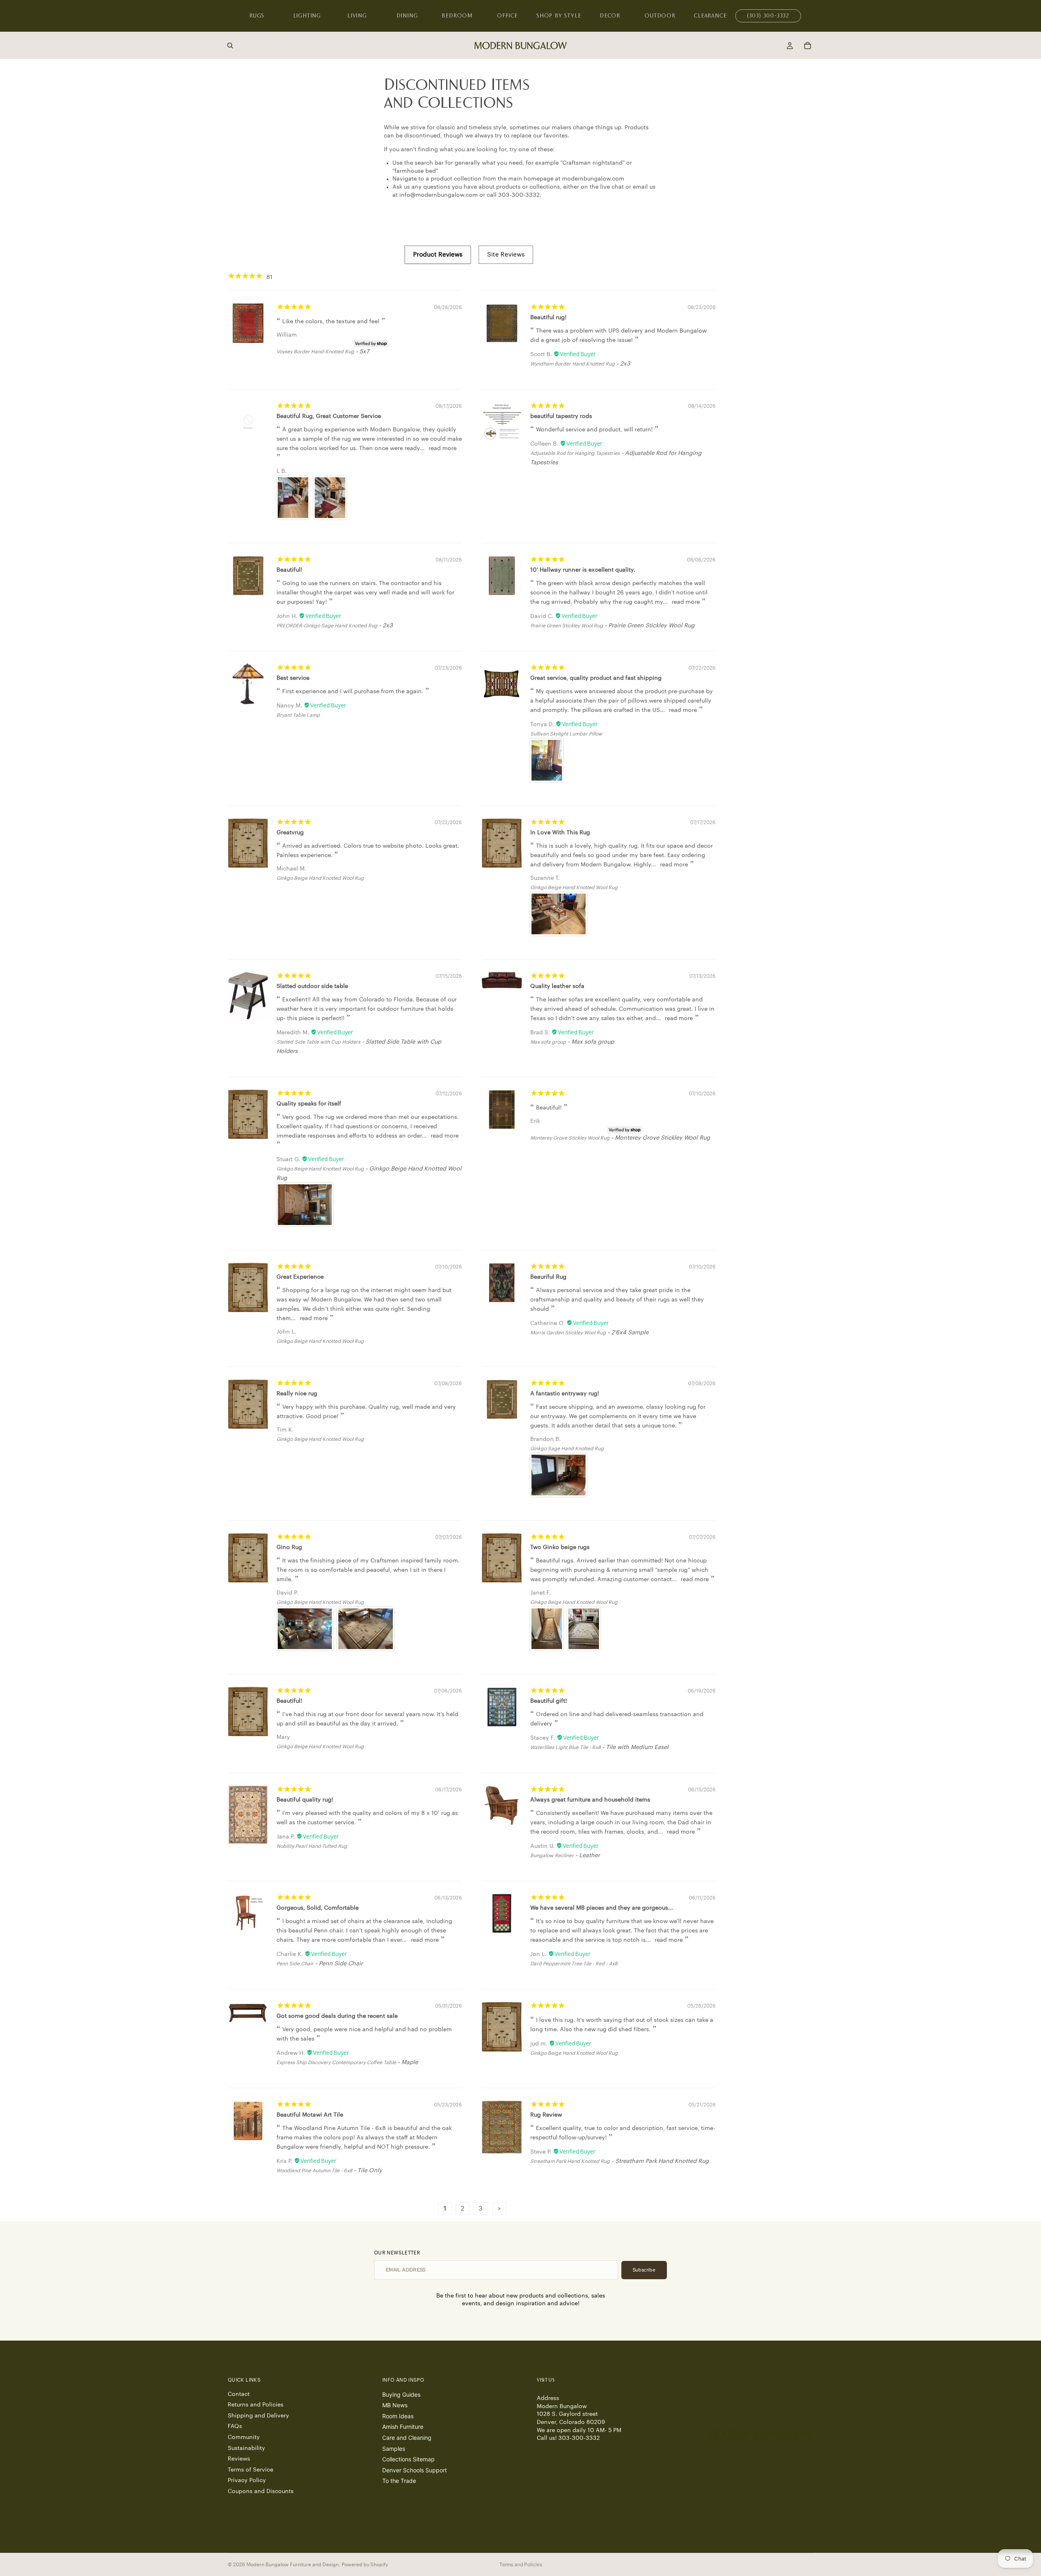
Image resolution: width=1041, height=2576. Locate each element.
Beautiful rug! (548, 318)
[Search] (230, 46)
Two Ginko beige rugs (560, 1547)
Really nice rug (297, 1394)
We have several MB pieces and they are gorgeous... (602, 1908)
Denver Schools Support (415, 2470)
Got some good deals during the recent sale (337, 2016)
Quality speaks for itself (309, 1104)
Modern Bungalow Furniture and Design (293, 2565)
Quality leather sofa (557, 986)
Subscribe (644, 2270)
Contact (239, 2394)
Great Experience (300, 1277)
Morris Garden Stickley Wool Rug (568, 1333)
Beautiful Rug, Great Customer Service (329, 416)
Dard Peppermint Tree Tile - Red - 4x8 (574, 1964)
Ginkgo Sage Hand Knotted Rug (567, 1449)
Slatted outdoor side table (312, 986)
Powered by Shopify (365, 2565)
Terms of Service (250, 2470)
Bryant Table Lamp (298, 715)
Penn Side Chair (295, 1964)
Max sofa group (548, 1042)
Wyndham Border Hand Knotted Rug (573, 364)
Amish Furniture (403, 2427)
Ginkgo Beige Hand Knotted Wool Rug (320, 878)
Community (244, 2437)
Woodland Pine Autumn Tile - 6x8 (314, 2171)
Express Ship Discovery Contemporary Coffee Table (336, 2063)
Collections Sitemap (408, 2459)
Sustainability (246, 2448)
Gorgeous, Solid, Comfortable (318, 1908)
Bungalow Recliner (552, 1856)
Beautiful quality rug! (305, 1800)
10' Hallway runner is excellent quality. (583, 570)
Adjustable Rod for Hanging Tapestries (575, 453)
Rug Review (546, 2115)
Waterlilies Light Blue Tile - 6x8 (565, 1747)
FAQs (235, 2426)
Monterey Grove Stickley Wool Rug (570, 1138)
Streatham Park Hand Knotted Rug (570, 2161)
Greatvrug (290, 833)
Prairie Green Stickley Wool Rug (567, 626)
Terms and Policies (521, 2564)
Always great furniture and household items (590, 1800)
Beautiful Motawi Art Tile (310, 2115)
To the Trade (399, 2481)
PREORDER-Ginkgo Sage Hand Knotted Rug (327, 626)
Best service (293, 678)
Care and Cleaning (407, 2438)
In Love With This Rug (560, 833)
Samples (394, 2449)
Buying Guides (401, 2394)
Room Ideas (398, 2416)
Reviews (239, 2459)
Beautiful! (289, 570)
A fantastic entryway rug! (565, 1394)
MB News (395, 2405)
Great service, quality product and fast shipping (596, 678)
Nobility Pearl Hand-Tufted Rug (312, 1846)
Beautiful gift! (549, 1701)
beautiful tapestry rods (561, 416)
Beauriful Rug (548, 1277)
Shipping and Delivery (258, 2416)
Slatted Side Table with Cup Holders (318, 1042)
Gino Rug (289, 1547)
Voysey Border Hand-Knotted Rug (315, 352)
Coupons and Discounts (261, 2491)
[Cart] (808, 46)
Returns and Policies (256, 2405)
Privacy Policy (247, 2480)
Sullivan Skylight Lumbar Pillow (566, 734)
